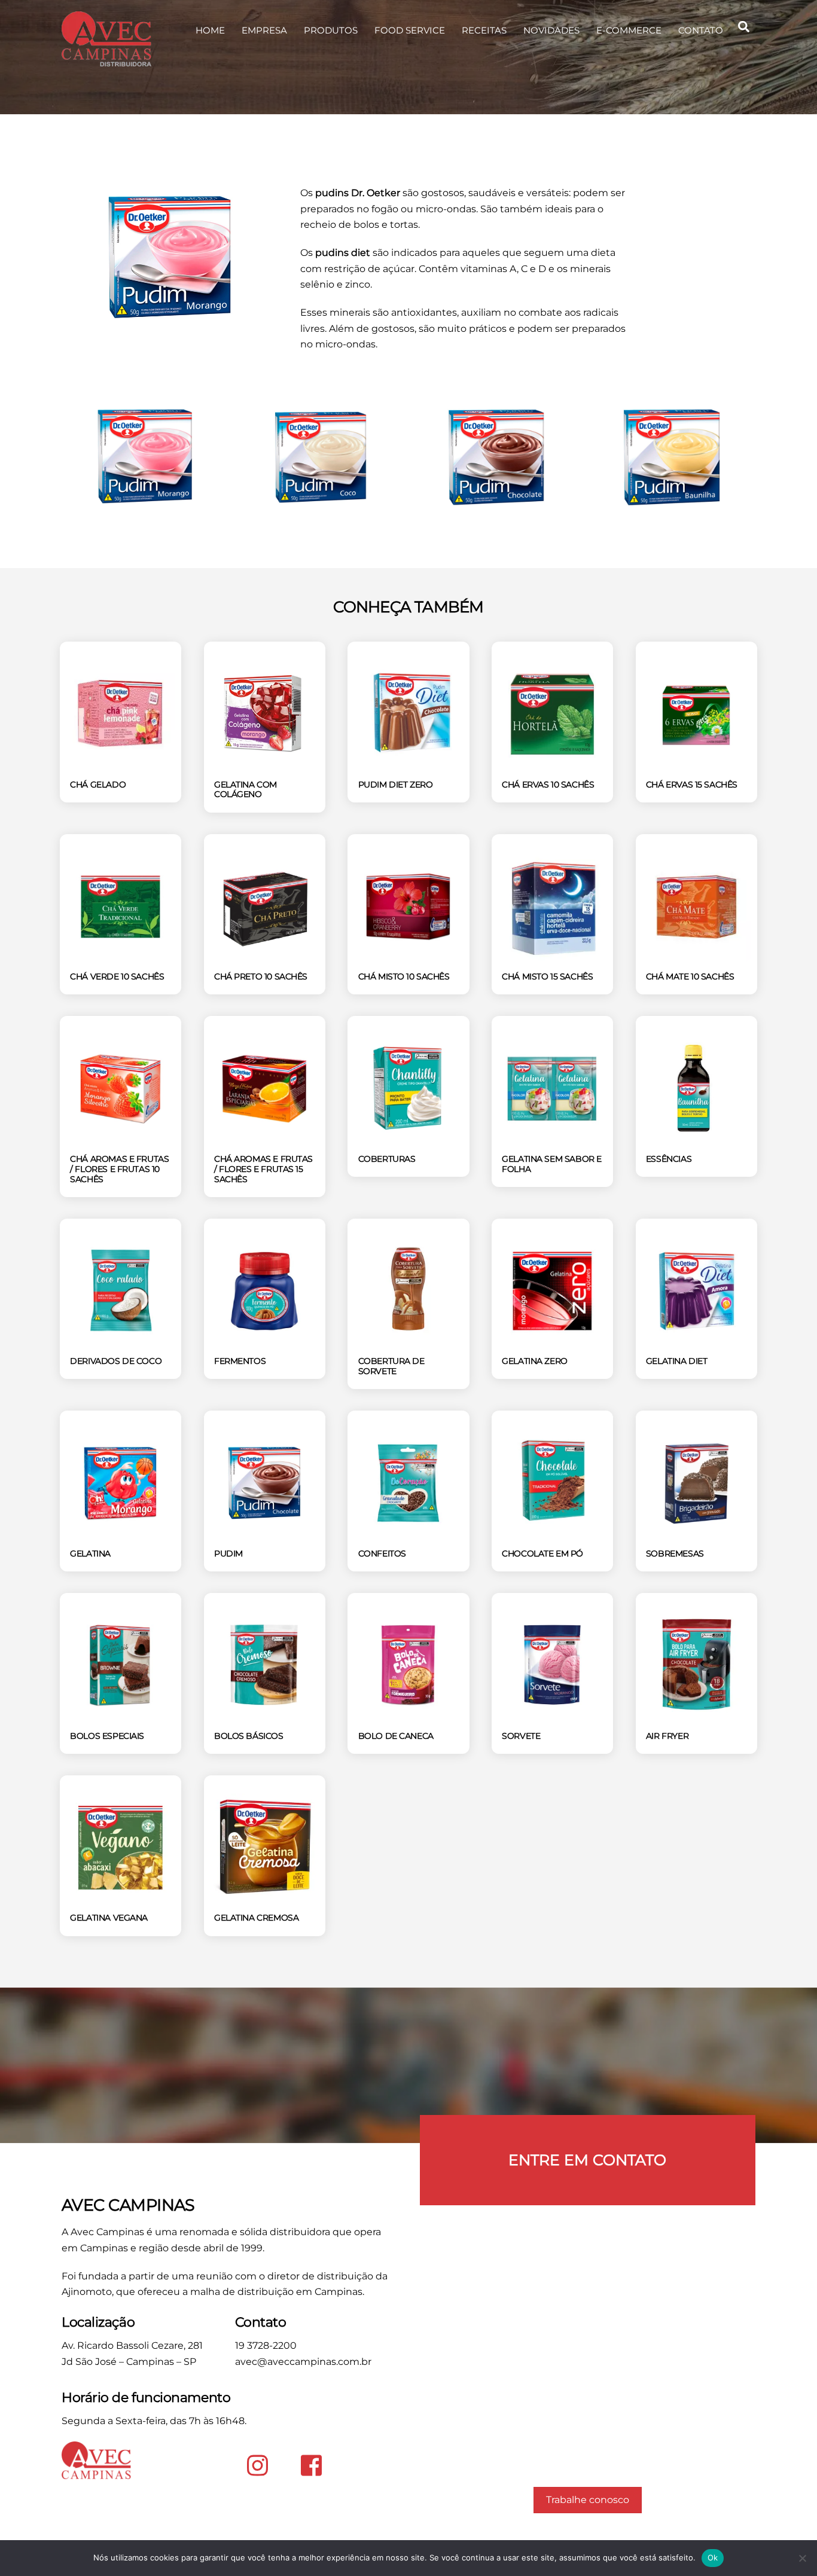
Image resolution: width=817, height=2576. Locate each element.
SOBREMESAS (675, 1553)
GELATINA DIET (677, 1361)
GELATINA (90, 1553)
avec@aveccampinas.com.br (303, 2362)
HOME (210, 30)
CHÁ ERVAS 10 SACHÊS (548, 785)
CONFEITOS (382, 1553)
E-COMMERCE (629, 30)
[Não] (802, 2558)
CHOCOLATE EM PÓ (542, 1553)
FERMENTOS (240, 1361)
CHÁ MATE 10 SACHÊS (690, 976)
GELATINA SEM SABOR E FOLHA (552, 1164)
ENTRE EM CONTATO (587, 2160)
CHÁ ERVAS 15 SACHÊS (692, 785)
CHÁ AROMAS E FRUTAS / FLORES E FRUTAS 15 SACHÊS (263, 1169)
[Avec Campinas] (106, 61)
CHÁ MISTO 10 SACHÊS (404, 976)
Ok (713, 2557)
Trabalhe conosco (588, 2500)
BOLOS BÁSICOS (249, 1736)
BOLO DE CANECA (396, 1736)
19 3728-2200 (266, 2345)
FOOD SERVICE (410, 30)
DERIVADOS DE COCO (116, 1361)
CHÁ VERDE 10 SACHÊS (117, 976)
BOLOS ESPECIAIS (107, 1736)
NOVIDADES (551, 30)
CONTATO (701, 30)
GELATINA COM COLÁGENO (246, 790)
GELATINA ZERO (535, 1361)
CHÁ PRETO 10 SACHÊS (261, 976)
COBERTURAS (387, 1159)
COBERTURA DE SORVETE (391, 1366)
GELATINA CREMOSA (256, 1918)
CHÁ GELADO (98, 785)
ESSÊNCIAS (669, 1159)
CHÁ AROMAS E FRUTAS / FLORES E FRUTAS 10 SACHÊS (119, 1169)
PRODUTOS (331, 30)
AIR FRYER (667, 1736)
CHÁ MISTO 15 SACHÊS (547, 976)
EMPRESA (264, 30)
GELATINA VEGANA (109, 1918)
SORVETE (521, 1736)
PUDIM (228, 1553)
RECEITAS (484, 30)
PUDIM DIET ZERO (396, 785)
